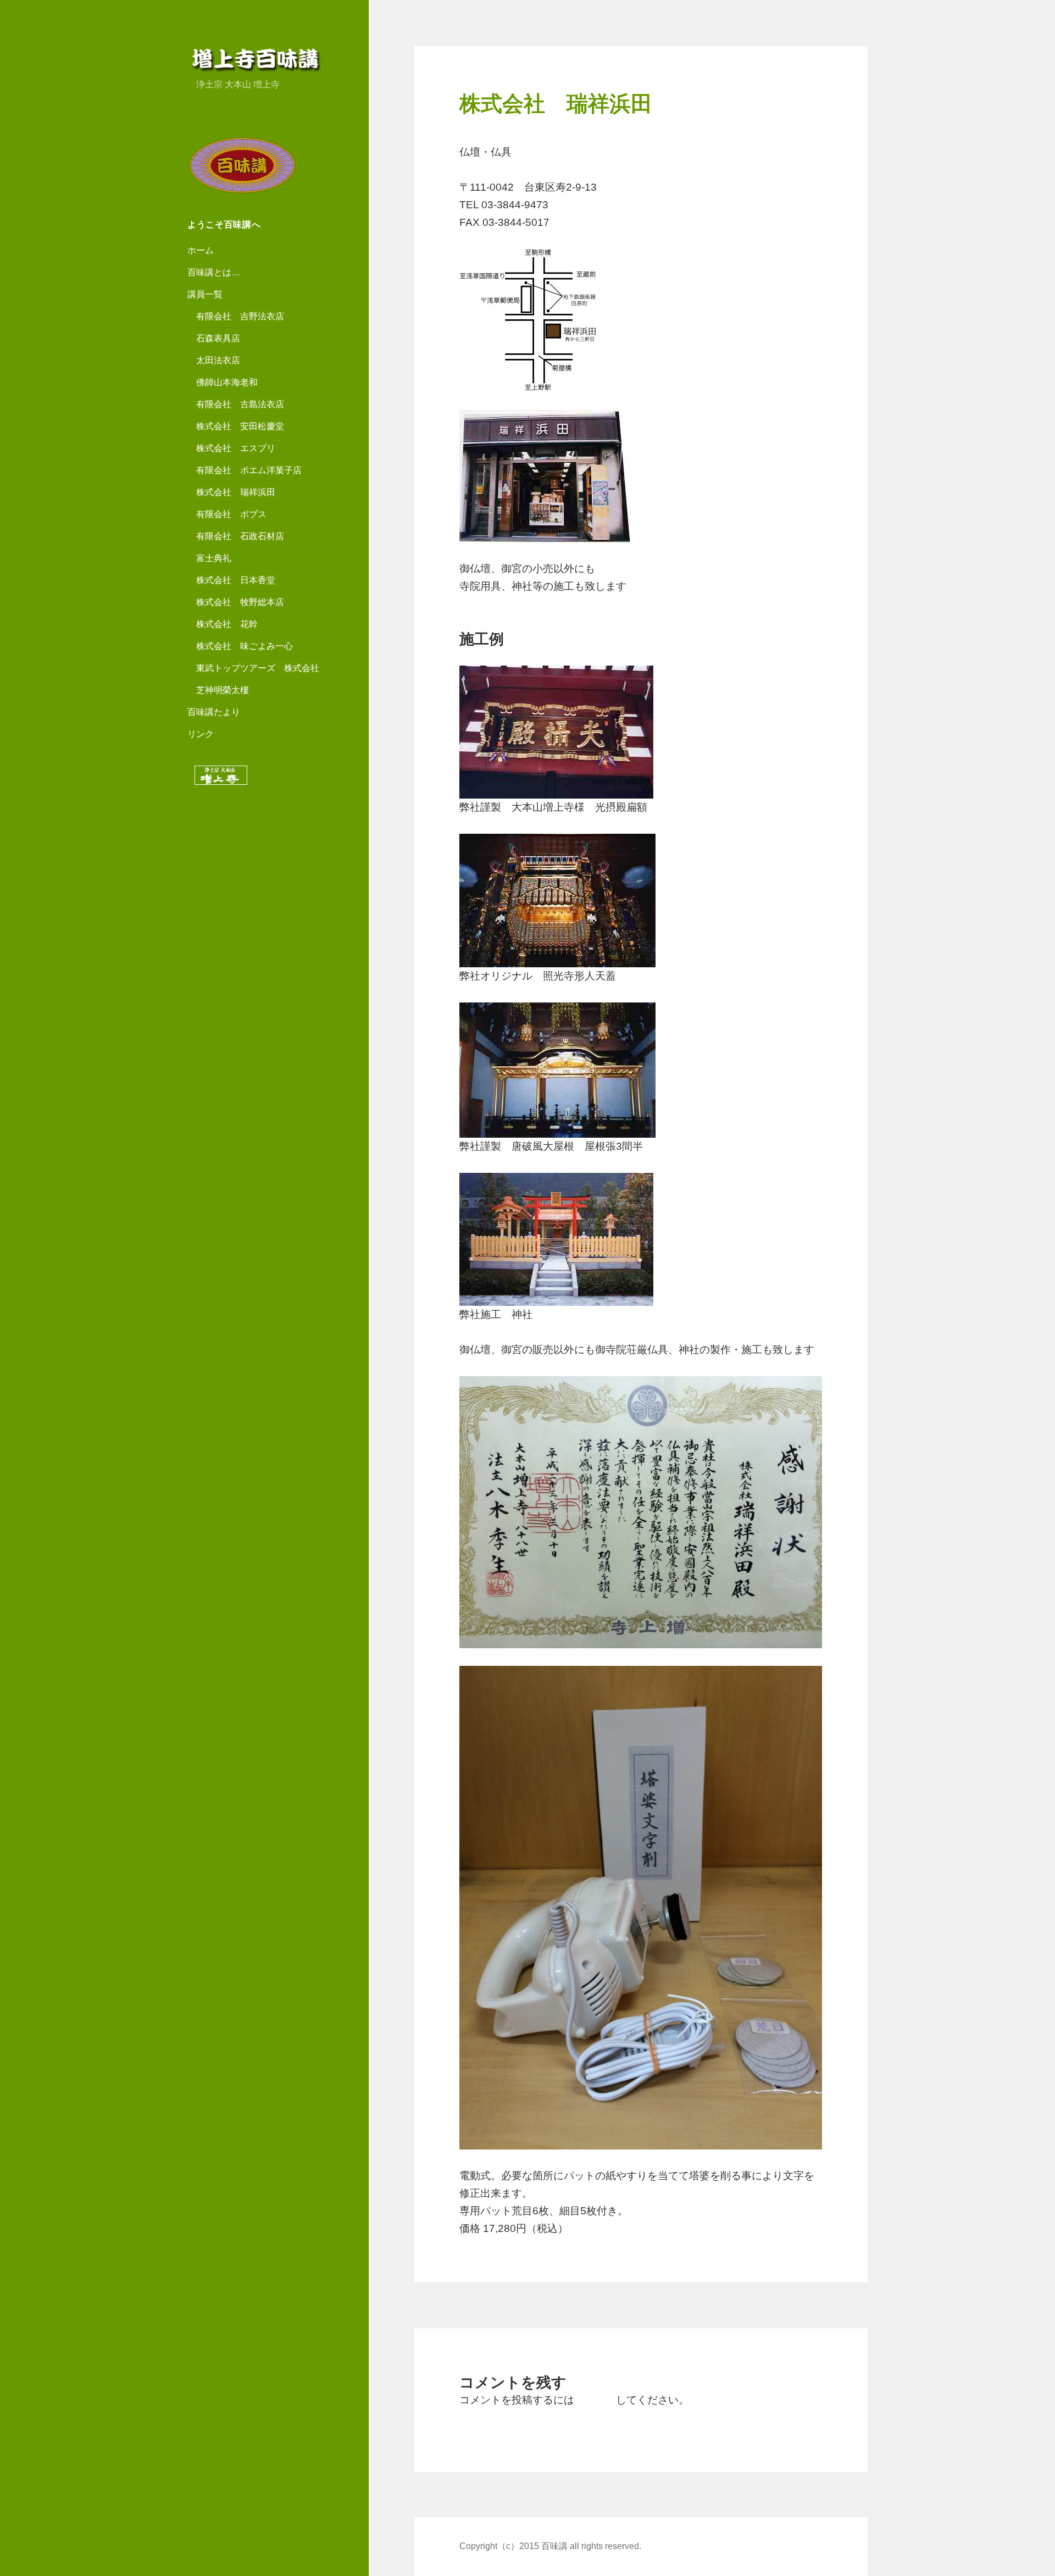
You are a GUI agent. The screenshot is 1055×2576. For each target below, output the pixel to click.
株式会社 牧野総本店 (240, 602)
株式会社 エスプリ (236, 448)
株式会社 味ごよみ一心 (245, 646)
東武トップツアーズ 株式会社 (258, 668)
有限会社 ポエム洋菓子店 (249, 470)
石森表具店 (218, 338)
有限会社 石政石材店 (240, 536)
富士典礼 (214, 558)
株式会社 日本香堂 (236, 580)
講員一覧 (205, 294)
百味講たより (214, 712)
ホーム (201, 250)
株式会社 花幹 (227, 624)
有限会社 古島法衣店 (240, 404)
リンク (201, 734)
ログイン (595, 2400)
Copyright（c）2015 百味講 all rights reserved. (550, 2546)
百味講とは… (214, 272)
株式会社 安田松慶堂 (240, 426)
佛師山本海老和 (227, 382)
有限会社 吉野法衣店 (240, 316)
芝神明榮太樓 (223, 690)
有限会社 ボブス (231, 514)
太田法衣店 (218, 360)
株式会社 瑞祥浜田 (236, 492)
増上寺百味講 (256, 59)
